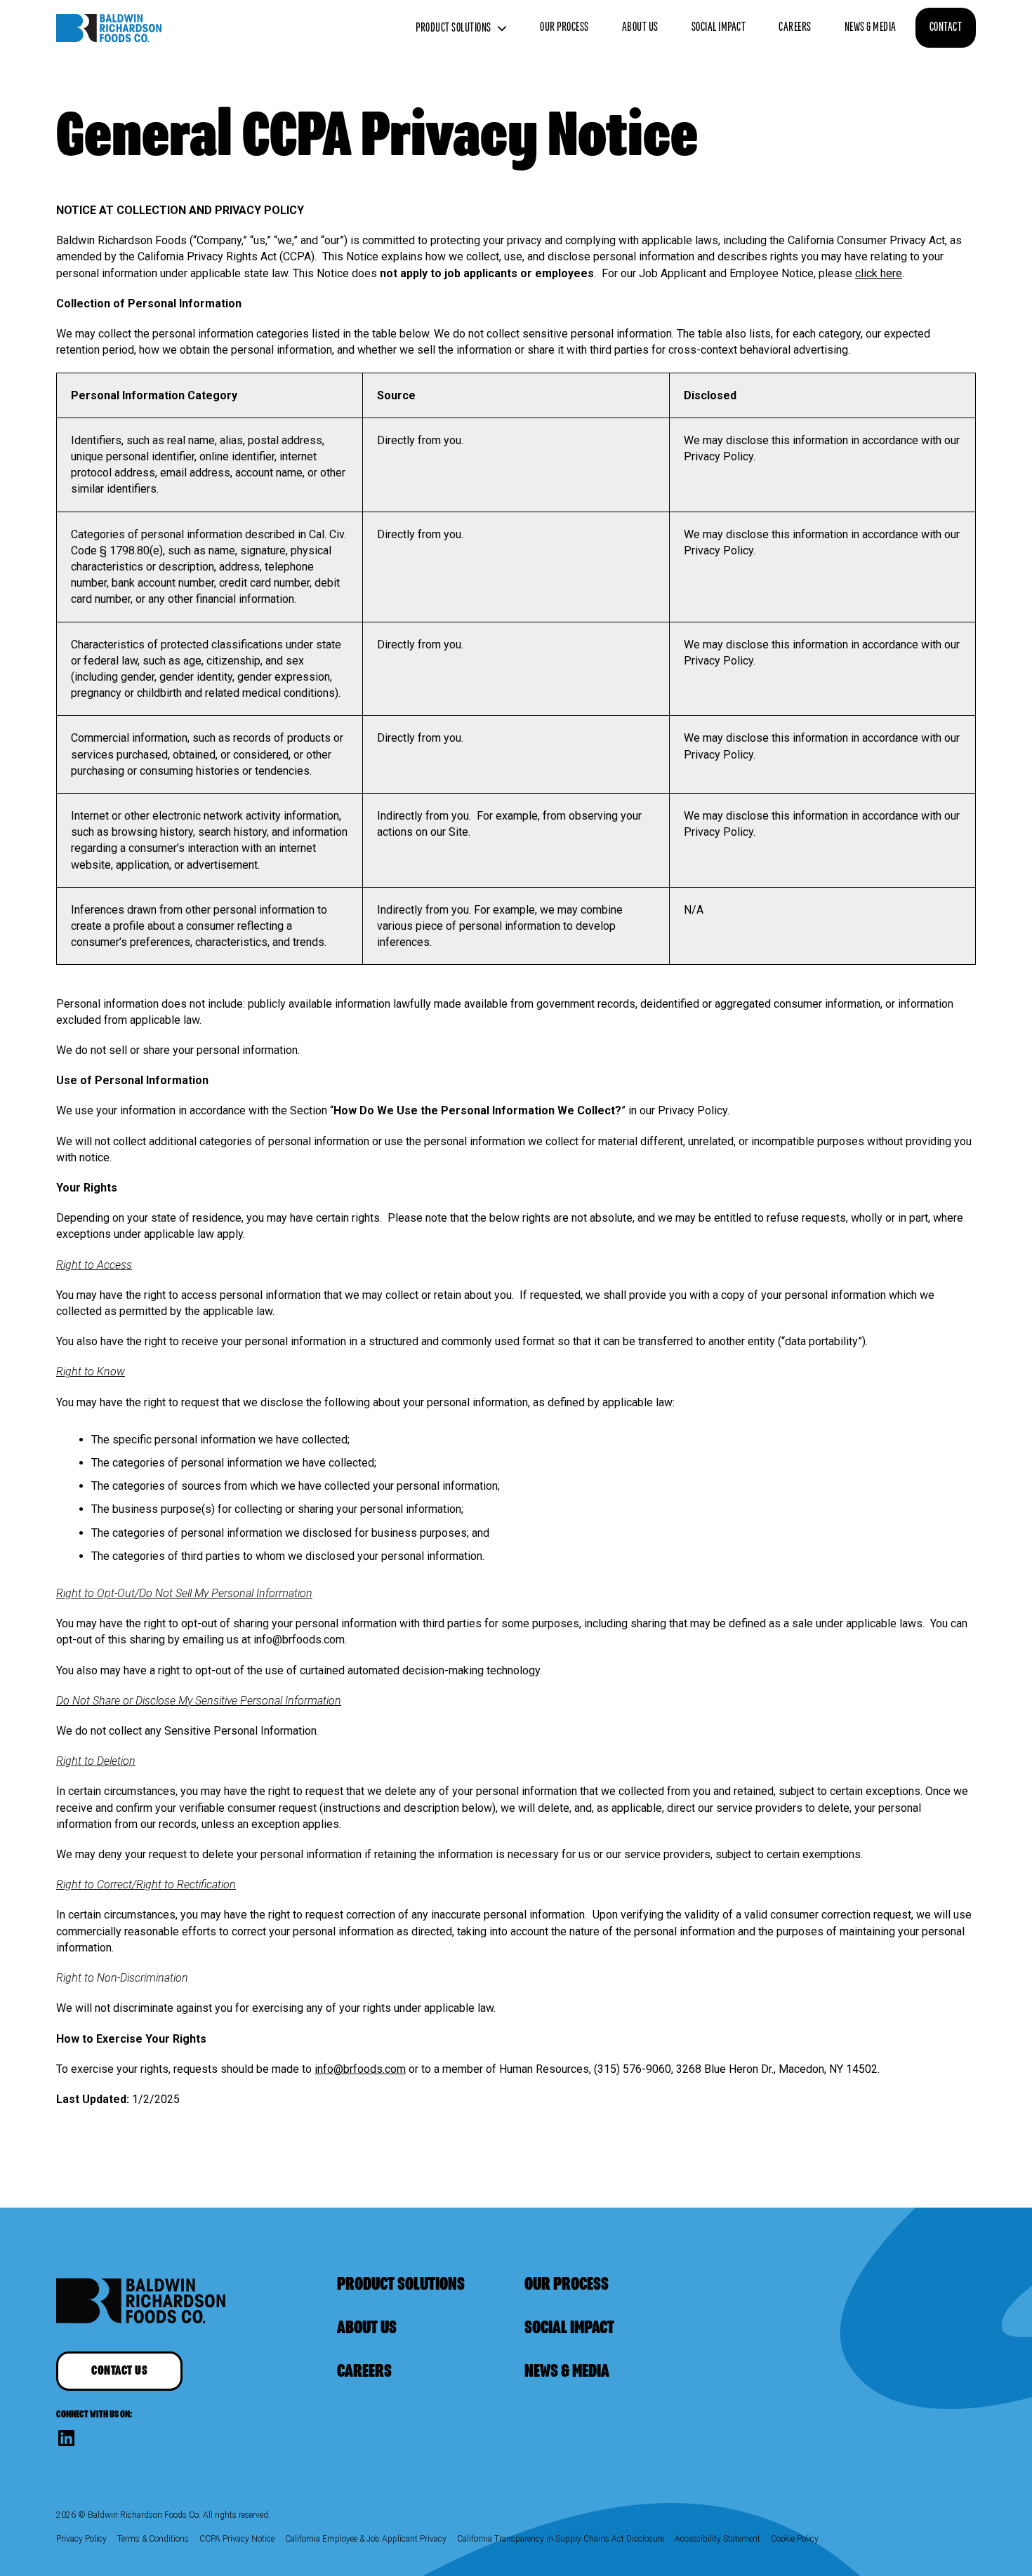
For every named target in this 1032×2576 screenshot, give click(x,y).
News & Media (871, 27)
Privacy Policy (81, 2539)
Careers (795, 27)
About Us (640, 27)
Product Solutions (454, 28)
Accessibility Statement (717, 2539)
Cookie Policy (795, 2539)
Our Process (564, 27)
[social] (66, 2438)
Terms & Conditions (153, 2539)
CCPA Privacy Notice (237, 2539)
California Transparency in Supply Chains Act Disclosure (561, 2539)
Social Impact (719, 27)
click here (879, 273)
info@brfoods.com (360, 2069)
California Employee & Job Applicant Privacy (366, 2539)
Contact (946, 27)
